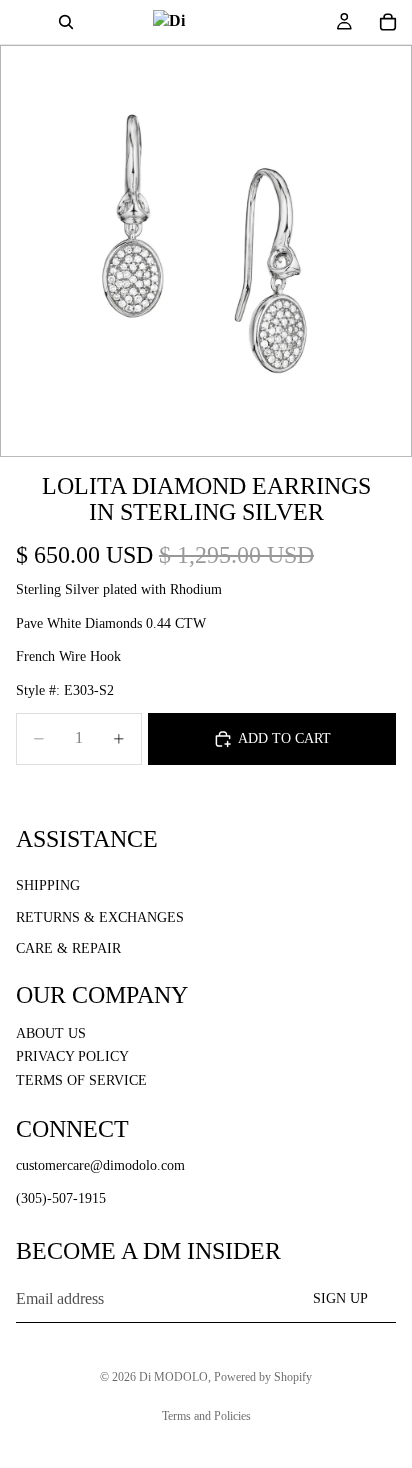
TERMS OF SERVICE (81, 1079)
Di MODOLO (173, 1377)
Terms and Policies (206, 1416)
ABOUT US (51, 1032)
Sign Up (340, 1298)
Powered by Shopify (263, 1377)
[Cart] (388, 22)
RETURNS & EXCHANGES (100, 916)
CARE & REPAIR (68, 948)
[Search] (66, 22)
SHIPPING (48, 885)
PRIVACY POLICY (72, 1056)
